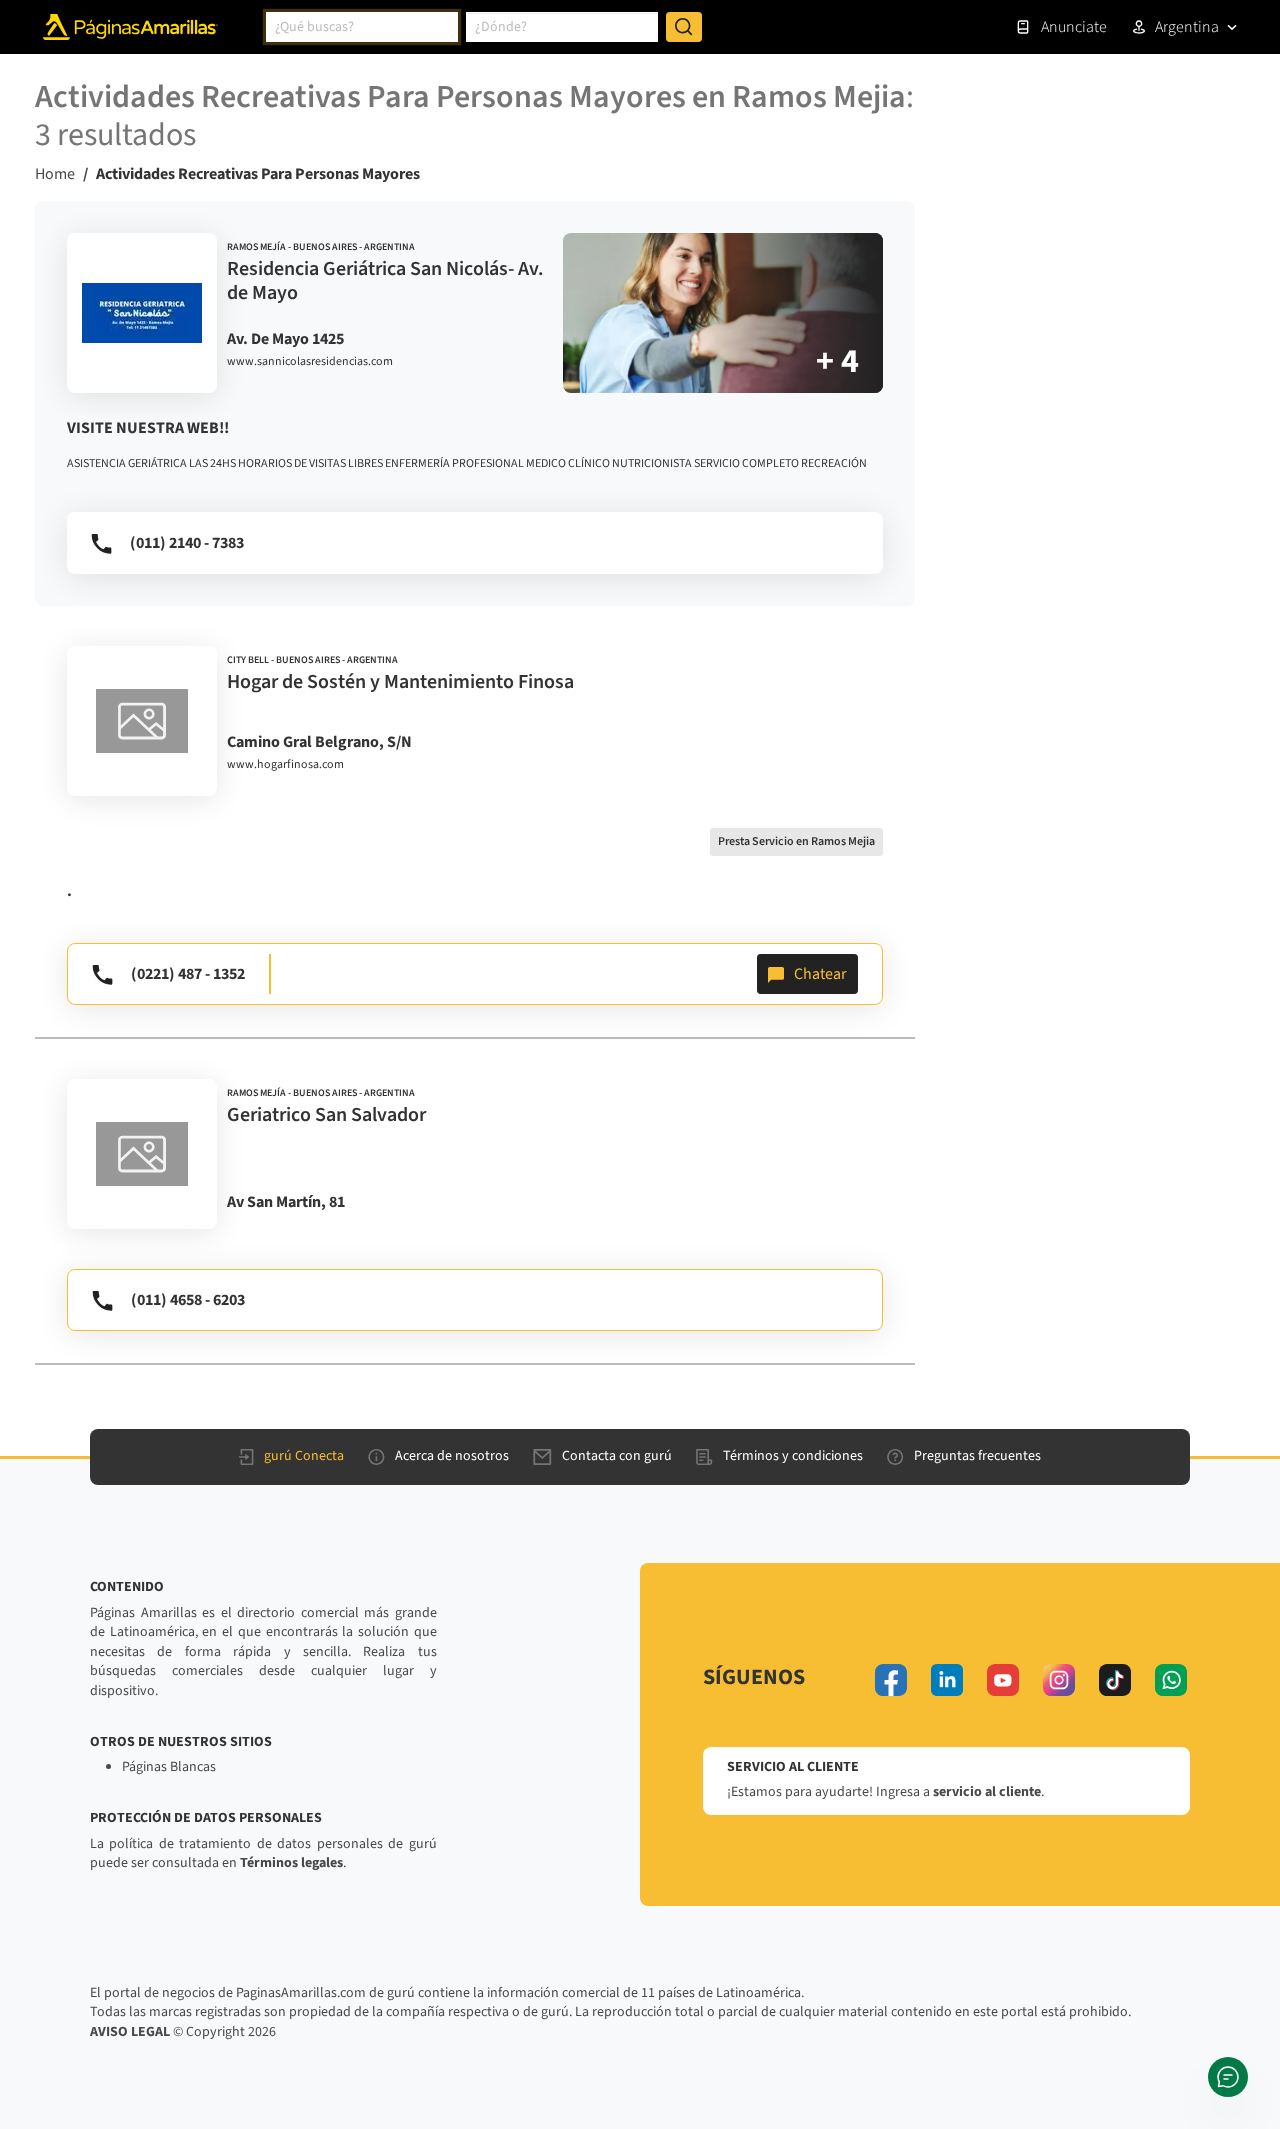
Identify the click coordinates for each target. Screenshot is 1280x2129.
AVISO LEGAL (130, 2032)
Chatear (820, 974)
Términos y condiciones (793, 1456)
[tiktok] (1115, 1680)
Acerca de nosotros (452, 1456)
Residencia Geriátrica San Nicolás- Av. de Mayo (385, 281)
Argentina (1187, 27)
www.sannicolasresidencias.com (310, 362)
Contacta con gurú (617, 1456)
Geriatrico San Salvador (326, 1115)
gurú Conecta (304, 1456)
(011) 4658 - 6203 (188, 1300)
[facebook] (891, 1680)
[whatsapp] (1171, 1680)
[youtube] (1003, 1680)
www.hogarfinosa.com (285, 765)
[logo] (142, 313)
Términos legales (291, 1863)
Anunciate (1074, 27)
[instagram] (1059, 1680)
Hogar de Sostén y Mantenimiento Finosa (400, 682)
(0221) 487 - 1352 (188, 974)
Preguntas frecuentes (977, 1456)
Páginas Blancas (169, 1767)
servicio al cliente (987, 1792)
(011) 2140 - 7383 (187, 543)
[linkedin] (947, 1680)
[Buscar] (684, 27)
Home (55, 174)
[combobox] (362, 27)
